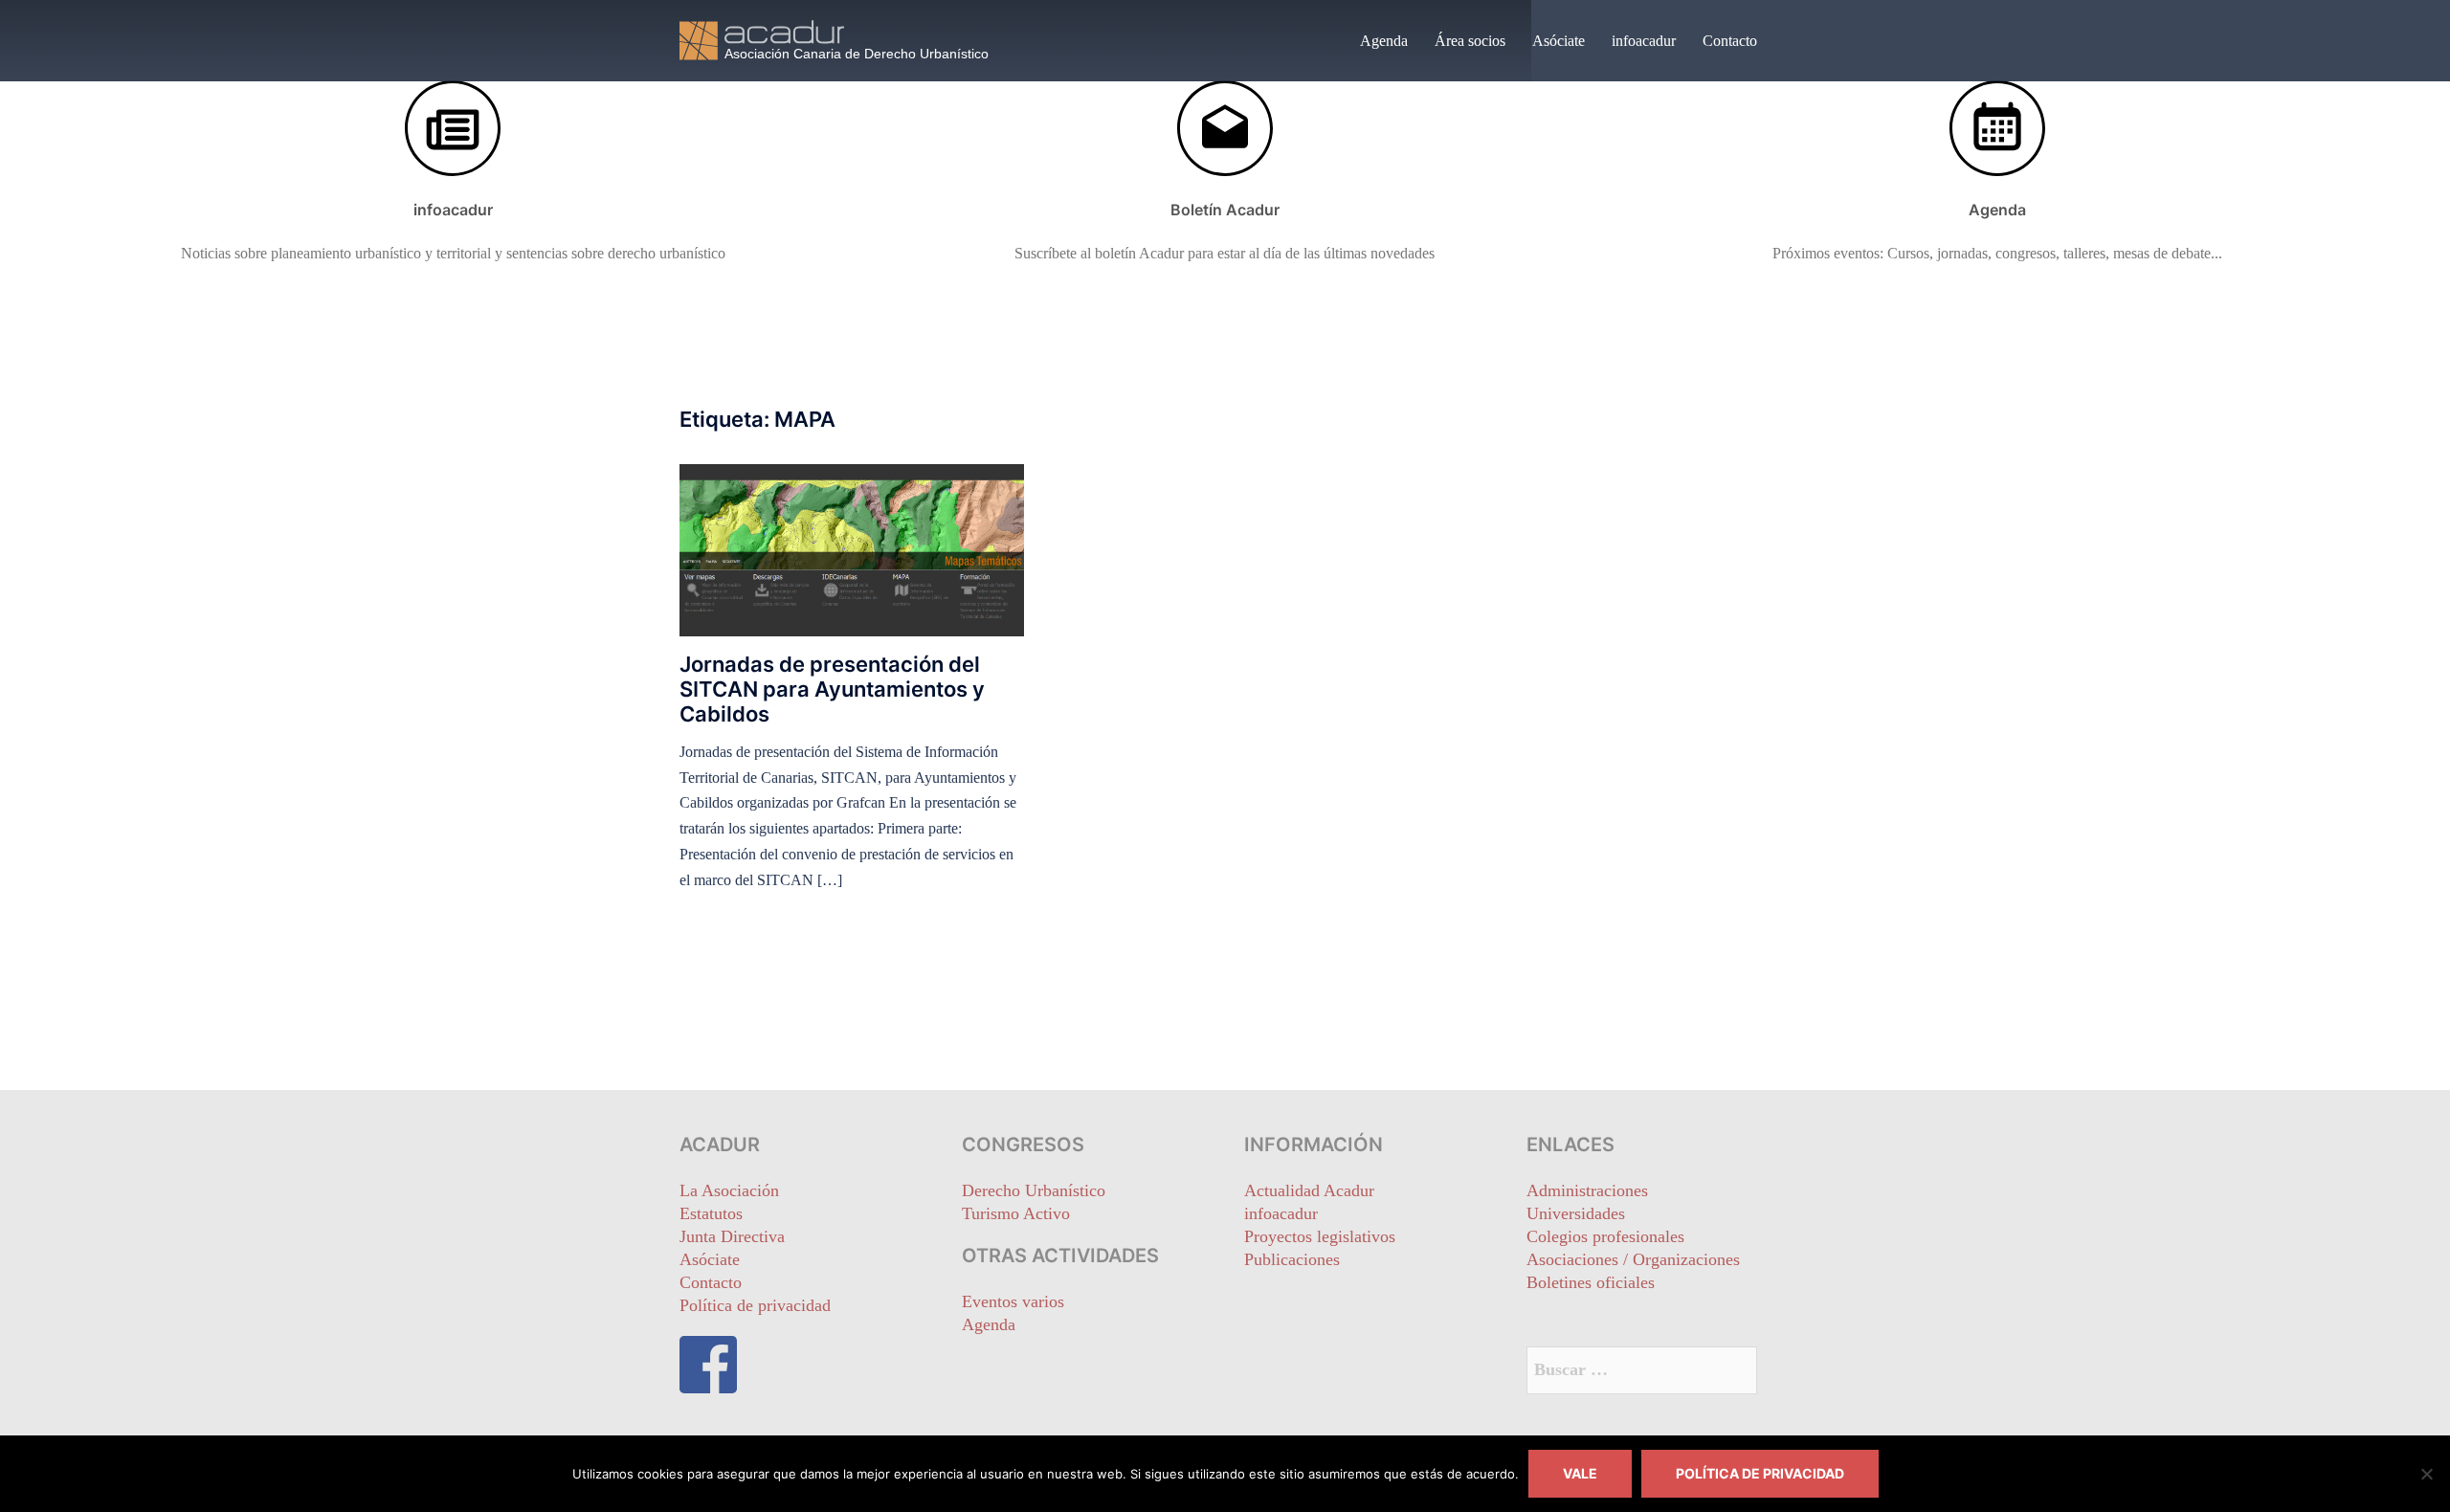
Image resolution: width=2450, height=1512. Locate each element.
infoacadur (1644, 41)
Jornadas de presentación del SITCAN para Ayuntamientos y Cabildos (832, 689)
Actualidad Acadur (1309, 1190)
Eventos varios (1013, 1301)
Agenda (1384, 41)
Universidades (1576, 1213)
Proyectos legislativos (1320, 1236)
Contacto (1730, 41)
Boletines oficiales (1591, 1282)
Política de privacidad (755, 1305)
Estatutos (711, 1213)
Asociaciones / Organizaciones (1633, 1259)
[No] (2426, 1474)
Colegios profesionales (1605, 1236)
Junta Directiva (732, 1236)
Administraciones (1587, 1190)
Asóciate (1559, 41)
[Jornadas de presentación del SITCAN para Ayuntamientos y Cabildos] (852, 548)
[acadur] (852, 39)
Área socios (1470, 41)
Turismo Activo (1016, 1213)
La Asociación (729, 1190)
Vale (1580, 1473)
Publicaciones (1292, 1259)
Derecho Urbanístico (1034, 1190)
